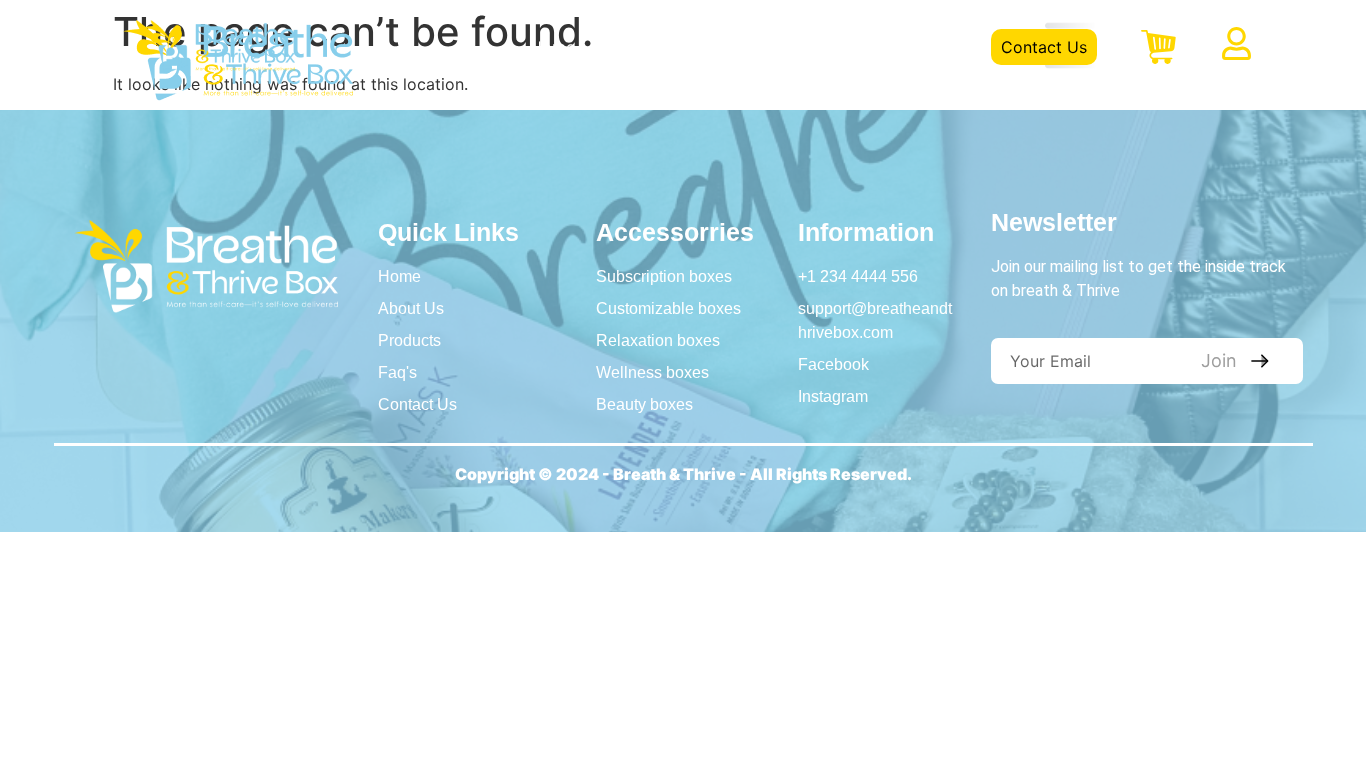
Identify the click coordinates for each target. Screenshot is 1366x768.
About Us (650, 47)
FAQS (846, 47)
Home (552, 47)
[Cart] (1158, 47)
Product (756, 47)
